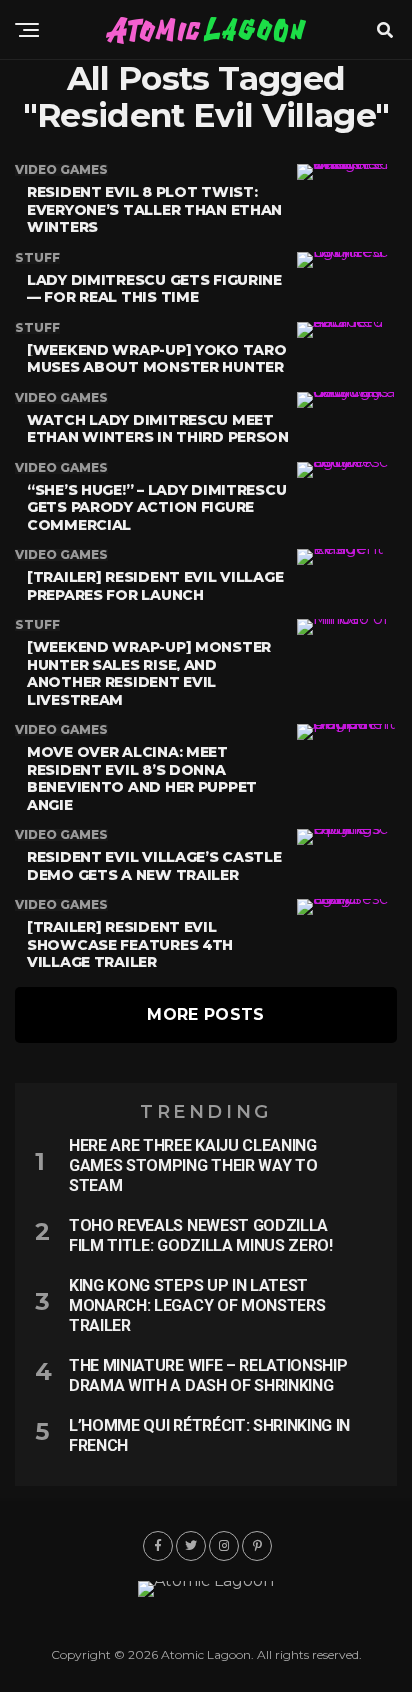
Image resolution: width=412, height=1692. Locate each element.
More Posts (205, 1014)
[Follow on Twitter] (191, 1546)
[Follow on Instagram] (224, 1546)
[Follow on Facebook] (158, 1546)
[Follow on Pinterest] (257, 1546)
